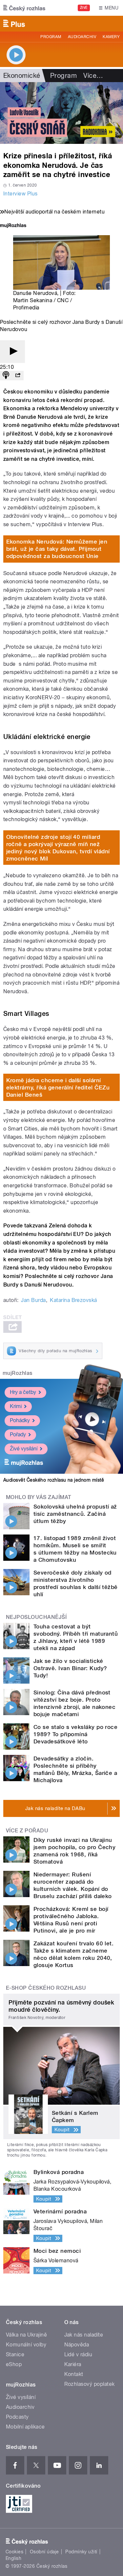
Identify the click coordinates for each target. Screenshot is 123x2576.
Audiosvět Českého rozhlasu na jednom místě (54, 1480)
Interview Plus (20, 194)
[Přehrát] (12, 352)
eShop (14, 2364)
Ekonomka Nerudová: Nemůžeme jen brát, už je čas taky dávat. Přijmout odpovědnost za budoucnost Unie (57, 549)
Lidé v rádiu (78, 2354)
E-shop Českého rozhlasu (46, 1988)
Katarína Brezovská (73, 1300)
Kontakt (74, 2374)
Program (51, 37)
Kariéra (73, 2364)
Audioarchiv (82, 37)
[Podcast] (6, 376)
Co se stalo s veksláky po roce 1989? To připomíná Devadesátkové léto (75, 1734)
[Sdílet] (18, 376)
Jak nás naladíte (84, 2335)
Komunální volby (26, 2345)
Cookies (14, 2552)
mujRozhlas (18, 1373)
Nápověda (77, 2345)
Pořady (18, 1434)
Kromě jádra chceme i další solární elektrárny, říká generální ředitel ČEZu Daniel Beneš (58, 1087)
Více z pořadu (27, 1831)
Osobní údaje (44, 2552)
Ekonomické (22, 76)
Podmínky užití (81, 2552)
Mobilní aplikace (25, 2427)
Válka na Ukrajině (26, 2335)
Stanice (15, 2354)
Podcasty (17, 2417)
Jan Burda (33, 1300)
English (13, 2558)
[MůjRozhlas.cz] (13, 226)
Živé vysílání (24, 1449)
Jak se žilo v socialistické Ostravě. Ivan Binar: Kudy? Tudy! (70, 1668)
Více (93, 76)
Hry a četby (23, 1392)
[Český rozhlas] (24, 8)
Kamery (111, 37)
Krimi (16, 1406)
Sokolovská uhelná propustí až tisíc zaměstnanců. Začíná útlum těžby (75, 1514)
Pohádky (20, 1420)
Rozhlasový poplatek (90, 2384)
